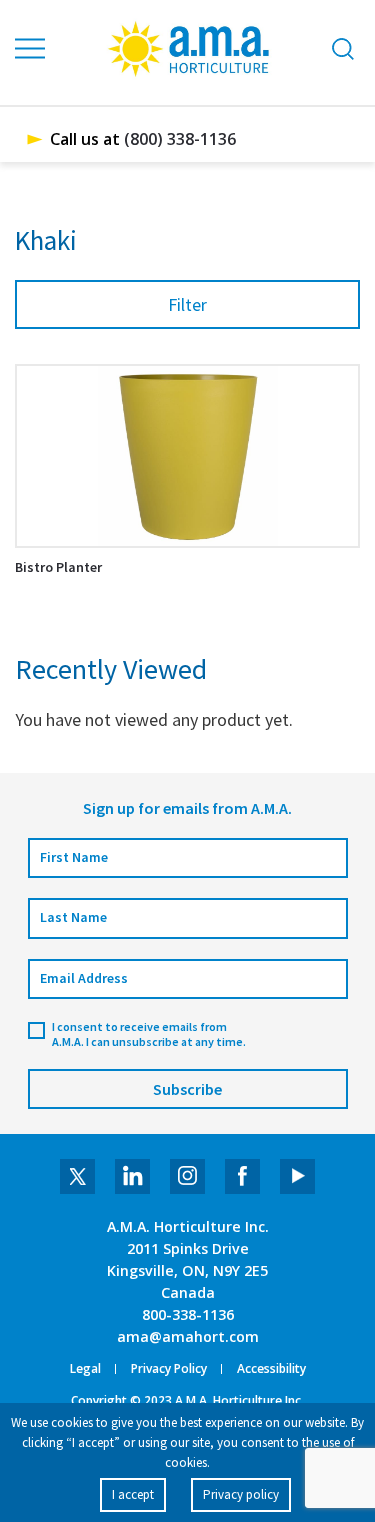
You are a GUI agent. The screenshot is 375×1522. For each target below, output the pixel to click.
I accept (133, 1494)
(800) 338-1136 (180, 139)
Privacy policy (241, 1494)
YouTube (297, 1176)
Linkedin (132, 1176)
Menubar (31, 49)
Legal (85, 1369)
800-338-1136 (188, 1314)
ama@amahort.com (188, 1336)
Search (343, 48)
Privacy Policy (169, 1369)
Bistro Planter (58, 567)
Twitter (77, 1176)
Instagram (187, 1176)
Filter (187, 304)
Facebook (242, 1176)
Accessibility (271, 1369)
